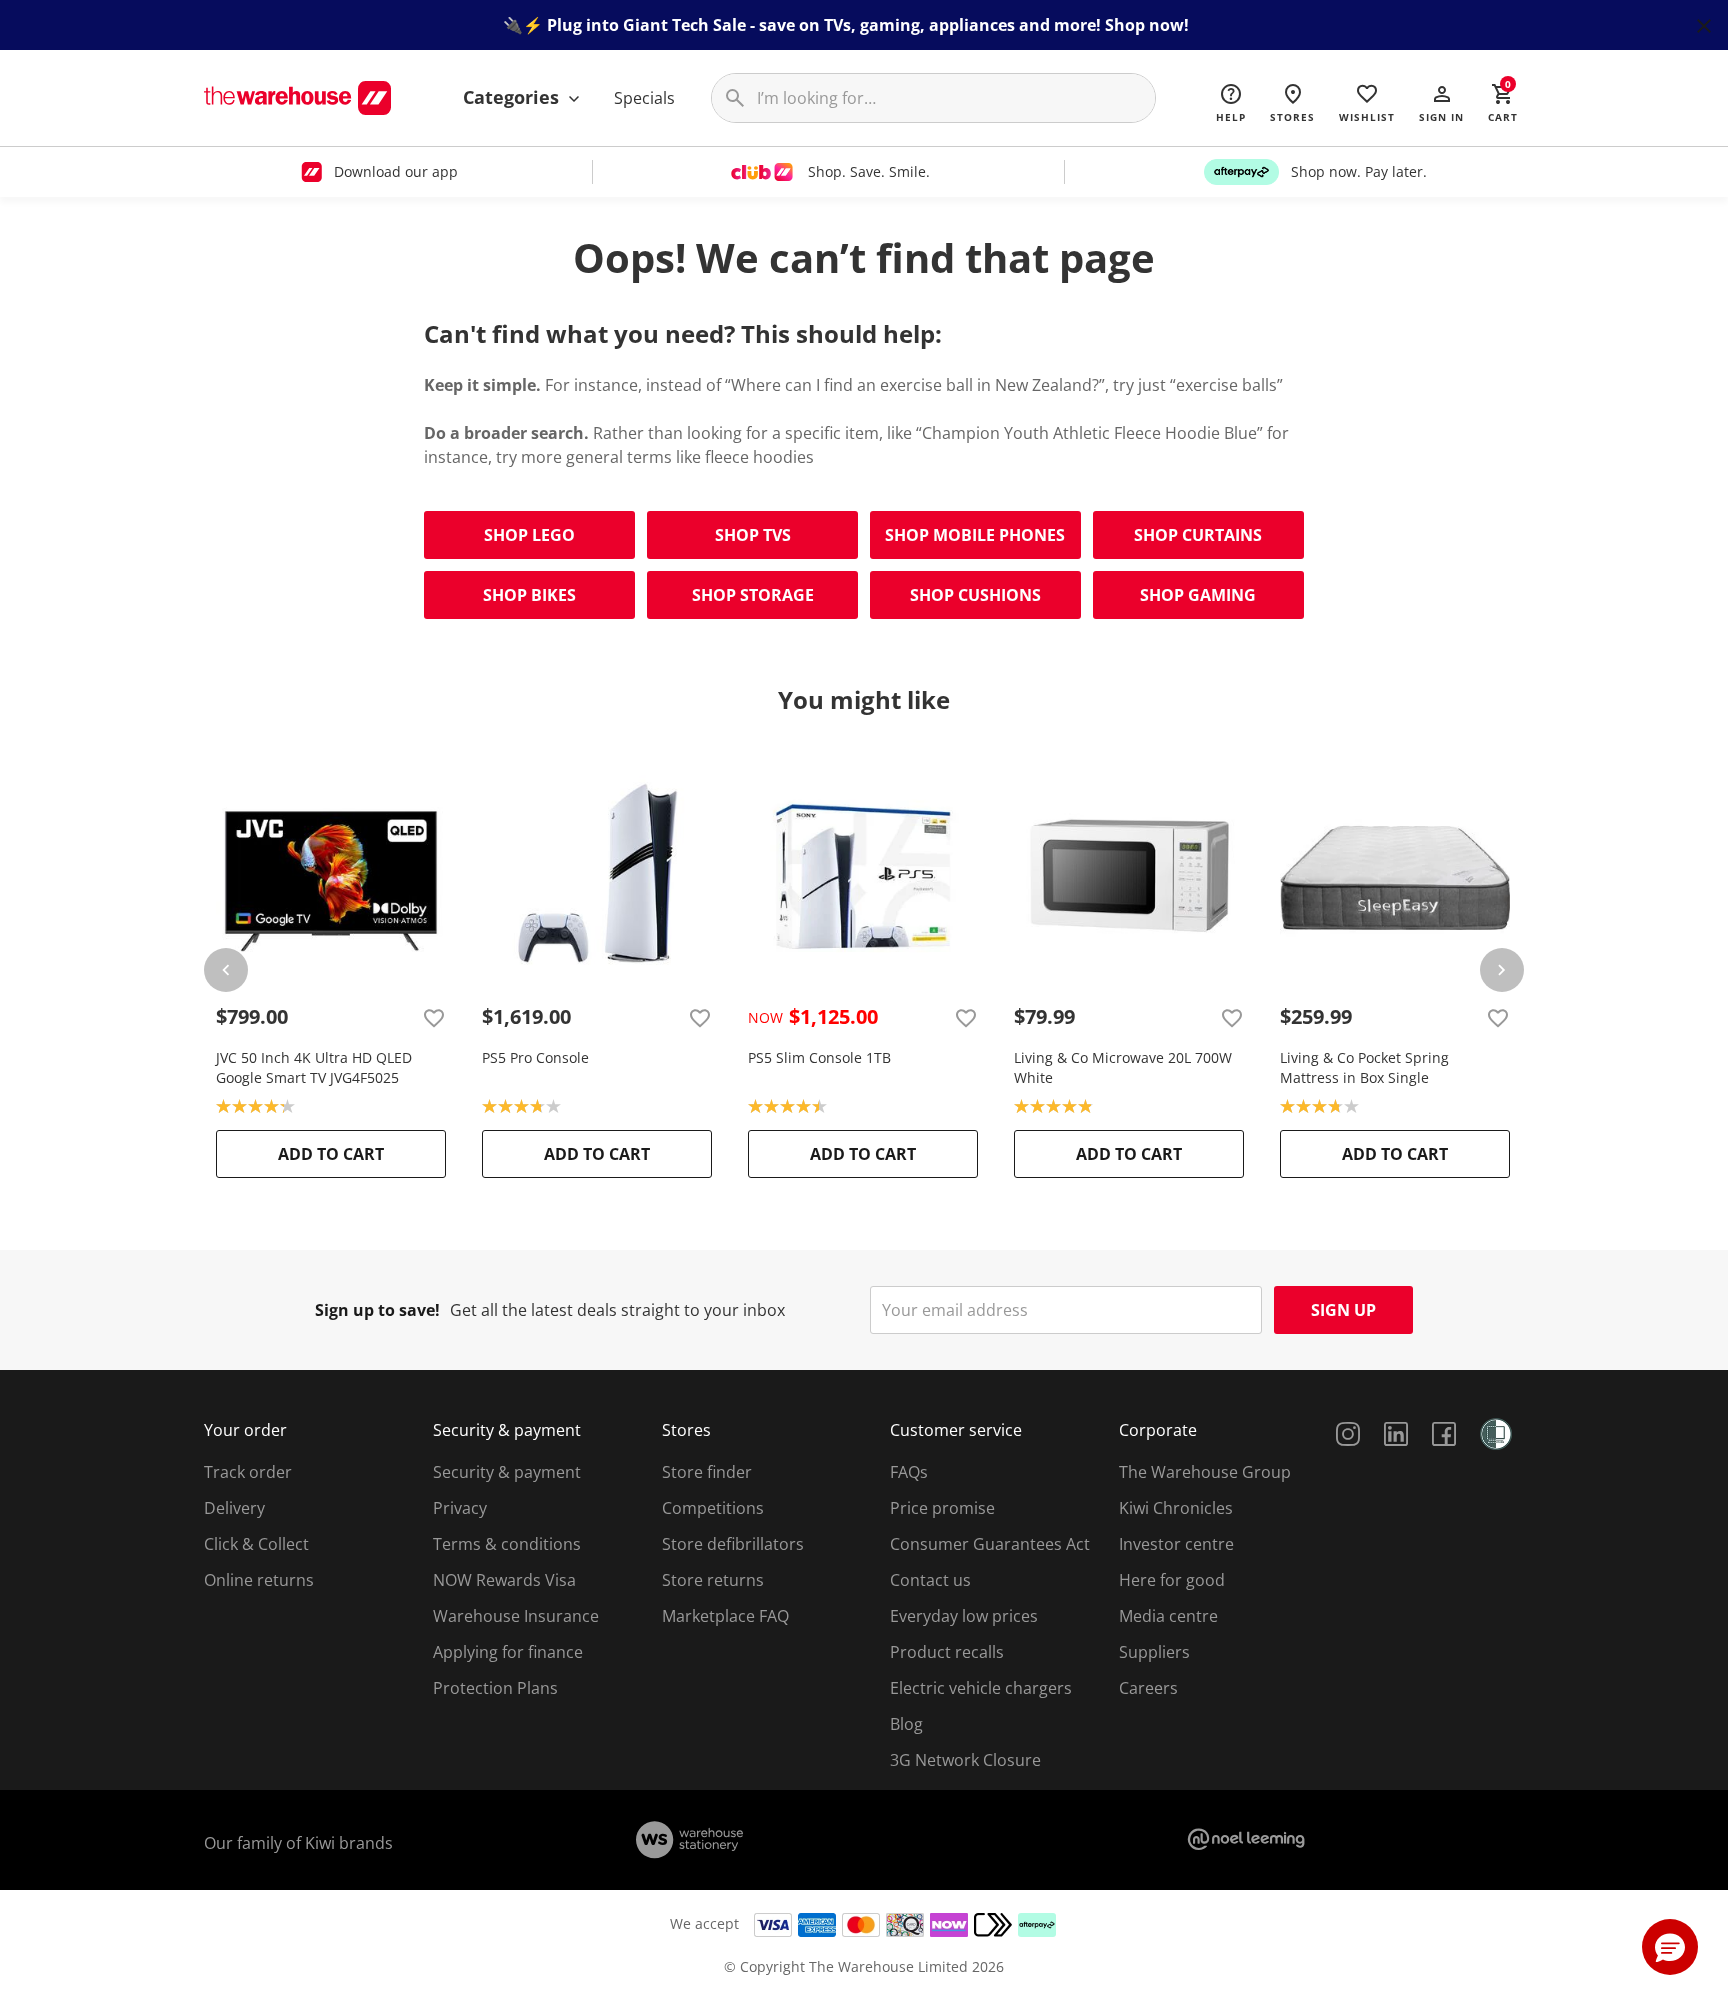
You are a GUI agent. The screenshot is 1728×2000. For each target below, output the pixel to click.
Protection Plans (495, 1688)
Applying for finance (508, 1652)
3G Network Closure (965, 1760)
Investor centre (1176, 1544)
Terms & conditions (507, 1544)
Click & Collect (256, 1544)
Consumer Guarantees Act (990, 1544)
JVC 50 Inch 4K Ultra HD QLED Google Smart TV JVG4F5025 (314, 1067)
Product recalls (947, 1652)
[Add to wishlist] (434, 1017)
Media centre (1168, 1616)
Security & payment (507, 1472)
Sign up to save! (377, 1310)
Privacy (460, 1508)
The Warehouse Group (1205, 1472)
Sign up (1343, 1310)
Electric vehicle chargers (981, 1688)
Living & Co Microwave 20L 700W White (1123, 1067)
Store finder (707, 1472)
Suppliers (1154, 1652)
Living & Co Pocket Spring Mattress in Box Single (1364, 1067)
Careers (1148, 1688)
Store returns (713, 1580)
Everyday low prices (964, 1616)
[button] (1441, 102)
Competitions (713, 1508)
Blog (906, 1724)
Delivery (234, 1508)
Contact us (930, 1580)
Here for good (1172, 1580)
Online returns (259, 1580)
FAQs (909, 1472)
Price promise (942, 1508)
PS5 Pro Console (535, 1057)
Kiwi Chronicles (1176, 1508)
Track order (248, 1472)
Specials (644, 98)
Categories (513, 97)
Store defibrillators (733, 1544)
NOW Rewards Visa (504, 1580)
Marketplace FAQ (725, 1616)
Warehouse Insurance (516, 1616)
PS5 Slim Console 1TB (819, 1057)
